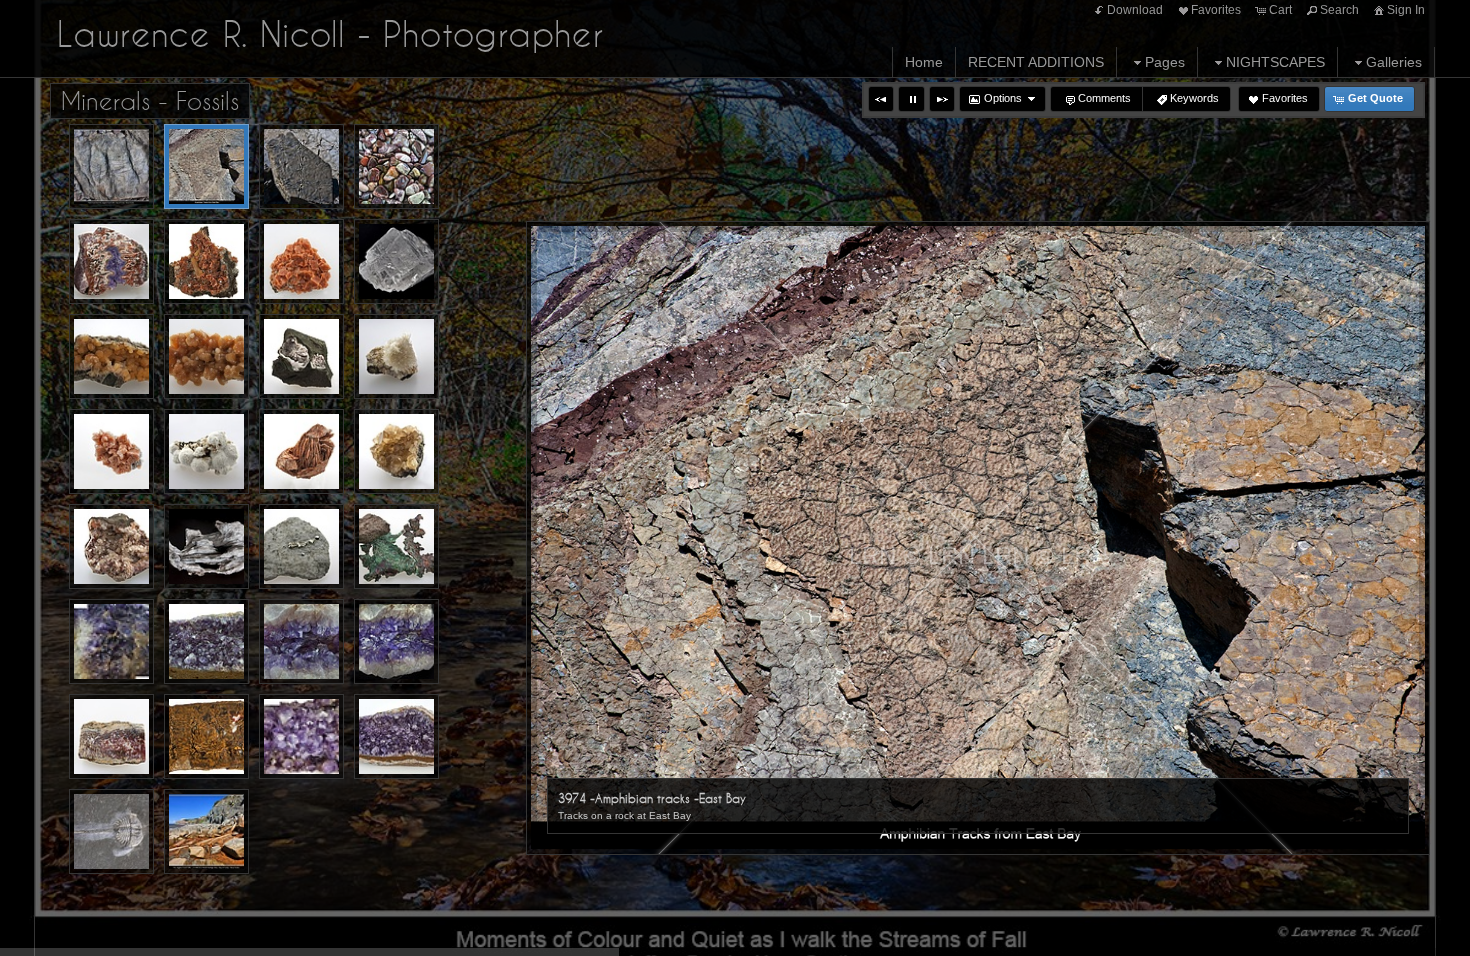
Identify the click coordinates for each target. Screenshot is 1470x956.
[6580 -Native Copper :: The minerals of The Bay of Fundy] (396, 546)
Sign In (1406, 10)
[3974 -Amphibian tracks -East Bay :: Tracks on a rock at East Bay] (206, 166)
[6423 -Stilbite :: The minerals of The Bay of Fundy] (111, 356)
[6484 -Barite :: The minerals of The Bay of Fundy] (301, 451)
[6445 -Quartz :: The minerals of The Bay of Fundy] (301, 356)
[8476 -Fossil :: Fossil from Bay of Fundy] (111, 831)
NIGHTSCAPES (1275, 62)
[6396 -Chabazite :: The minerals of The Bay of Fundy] (301, 261)
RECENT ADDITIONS (1036, 62)
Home (924, 62)
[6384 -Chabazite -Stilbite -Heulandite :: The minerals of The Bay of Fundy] (206, 261)
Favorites (1216, 10)
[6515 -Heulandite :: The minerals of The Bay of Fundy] (111, 546)
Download (1135, 10)
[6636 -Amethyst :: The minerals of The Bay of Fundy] (301, 641)
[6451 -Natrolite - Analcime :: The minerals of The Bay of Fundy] (396, 356)
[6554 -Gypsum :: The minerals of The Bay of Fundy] (206, 546)
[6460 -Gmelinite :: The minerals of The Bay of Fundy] (111, 451)
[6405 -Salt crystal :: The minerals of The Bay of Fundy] (396, 261)
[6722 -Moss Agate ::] (206, 736)
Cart (1280, 10)
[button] (881, 99)
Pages (1165, 62)
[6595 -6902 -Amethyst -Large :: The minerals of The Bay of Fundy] (111, 641)
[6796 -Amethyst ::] (396, 736)
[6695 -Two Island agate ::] (111, 736)
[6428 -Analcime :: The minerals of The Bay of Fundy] (206, 356)
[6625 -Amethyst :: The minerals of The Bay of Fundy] (206, 641)
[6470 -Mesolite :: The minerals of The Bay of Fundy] (206, 451)
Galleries (1394, 62)
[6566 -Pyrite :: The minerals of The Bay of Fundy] (301, 546)
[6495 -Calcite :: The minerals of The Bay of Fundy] (396, 451)
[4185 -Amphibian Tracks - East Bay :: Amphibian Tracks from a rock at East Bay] (301, 166)
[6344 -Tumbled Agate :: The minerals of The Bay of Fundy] (396, 166)
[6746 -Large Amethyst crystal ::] (301, 736)
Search (1339, 10)
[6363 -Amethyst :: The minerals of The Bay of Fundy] (111, 261)
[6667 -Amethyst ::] (396, 641)
